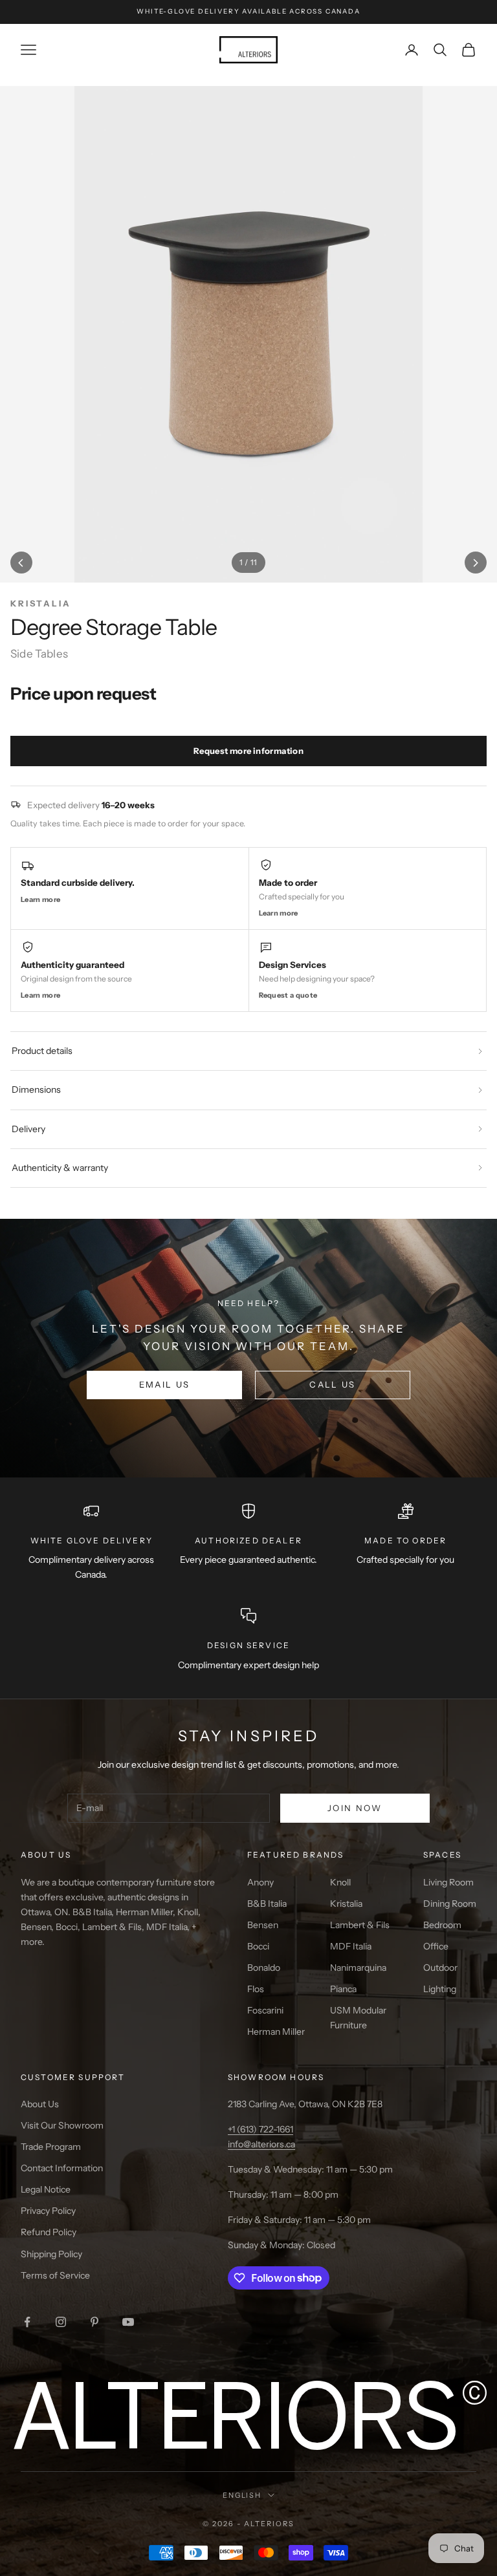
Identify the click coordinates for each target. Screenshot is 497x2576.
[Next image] (476, 563)
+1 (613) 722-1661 (260, 2129)
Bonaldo (264, 1968)
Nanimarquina (358, 1968)
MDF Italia (351, 1946)
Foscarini (265, 2010)
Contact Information (62, 2168)
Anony (260, 1882)
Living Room (448, 1882)
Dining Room (450, 1904)
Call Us (332, 1384)
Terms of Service (55, 2275)
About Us (40, 2104)
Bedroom (442, 1925)
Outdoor (440, 1968)
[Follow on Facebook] (27, 2322)
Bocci (258, 1946)
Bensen (263, 1925)
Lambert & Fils (360, 1925)
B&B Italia (267, 1904)
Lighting (440, 1989)
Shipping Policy (51, 2254)
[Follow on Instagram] (61, 2322)
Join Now (355, 1808)
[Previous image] (21, 563)
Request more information (248, 751)
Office (436, 1946)
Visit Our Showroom (62, 2125)
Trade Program (51, 2147)
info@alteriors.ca (261, 2144)
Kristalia (346, 1904)
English (242, 2495)
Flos (256, 1989)
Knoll (340, 1882)
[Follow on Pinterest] (94, 2322)
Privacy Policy (48, 2211)
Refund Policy (49, 2232)
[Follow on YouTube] (128, 2322)
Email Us (165, 1384)
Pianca (343, 1989)
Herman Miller (276, 2032)
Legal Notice (46, 2189)
